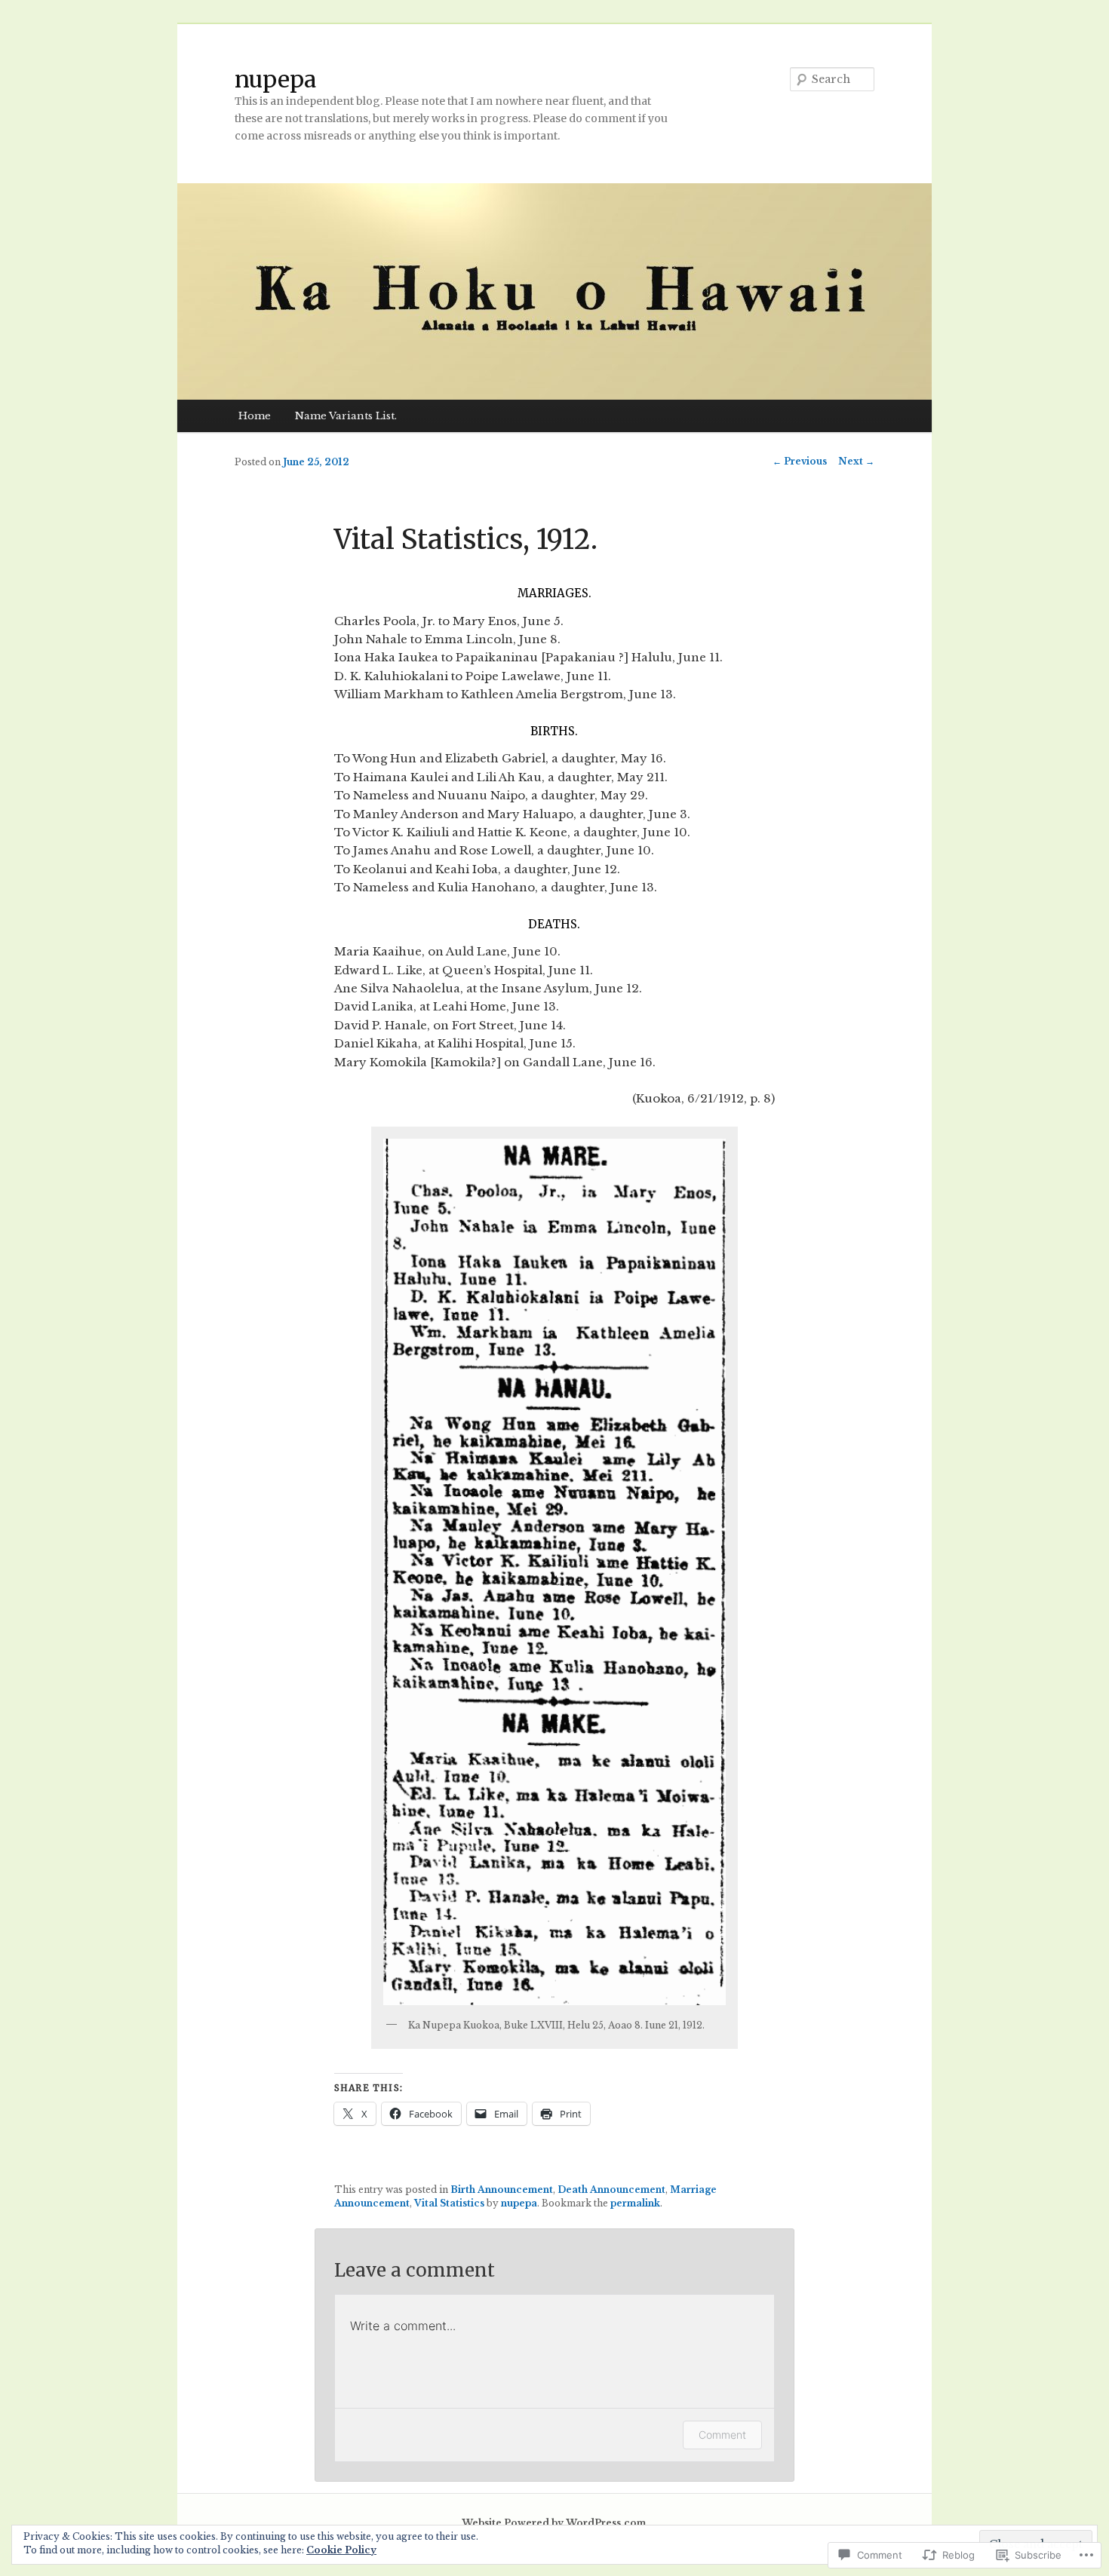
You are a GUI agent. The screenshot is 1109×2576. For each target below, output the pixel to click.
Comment (722, 2435)
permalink (635, 2203)
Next (856, 461)
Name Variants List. (346, 416)
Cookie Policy (341, 2550)
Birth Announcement (502, 2190)
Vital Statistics (449, 2203)
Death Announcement (611, 2190)
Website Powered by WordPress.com (554, 2523)
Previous (800, 461)
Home (255, 416)
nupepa (275, 79)
